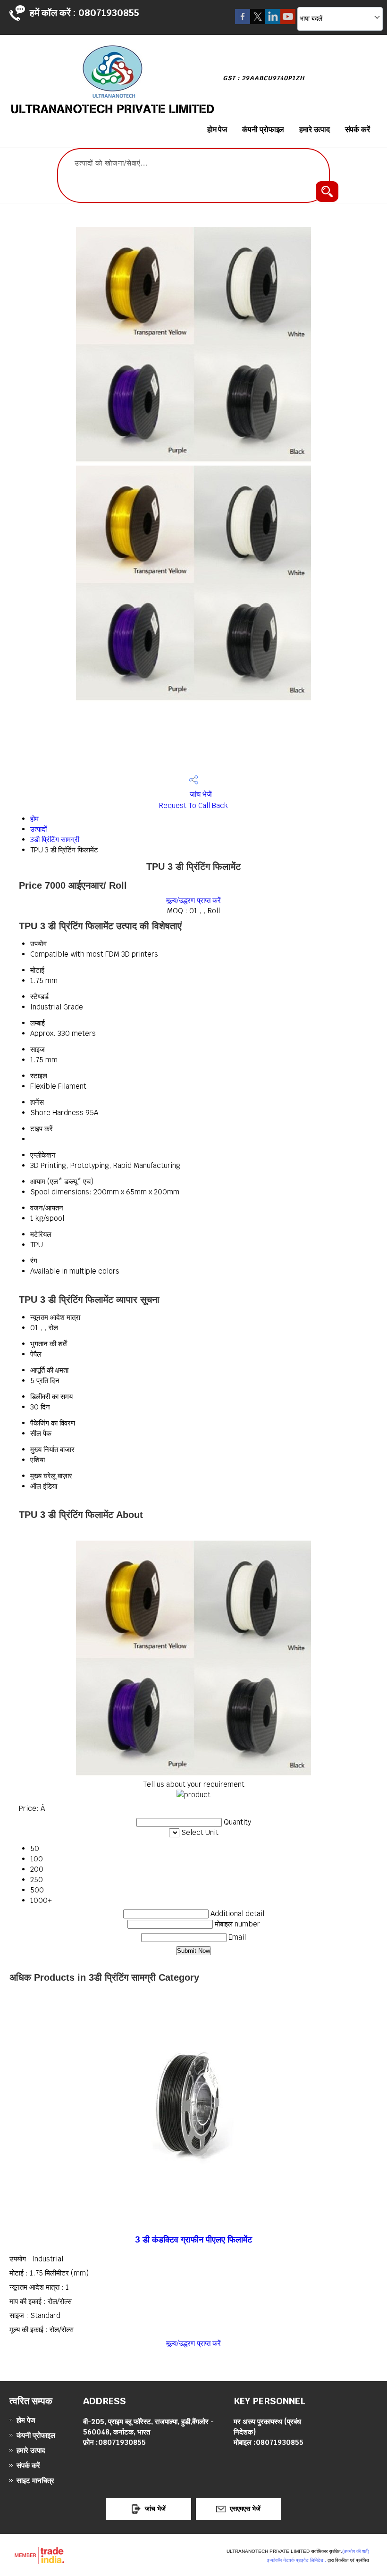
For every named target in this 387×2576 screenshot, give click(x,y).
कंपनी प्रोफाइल (263, 129)
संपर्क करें (358, 129)
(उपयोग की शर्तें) (356, 2551)
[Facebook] (243, 21)
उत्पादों (38, 829)
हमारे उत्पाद (314, 129)
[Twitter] (258, 21)
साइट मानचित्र (35, 2480)
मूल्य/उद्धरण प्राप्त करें (193, 900)
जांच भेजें (200, 794)
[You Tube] (288, 21)
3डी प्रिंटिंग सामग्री (55, 839)
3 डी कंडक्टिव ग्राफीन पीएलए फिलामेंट (193, 2239)
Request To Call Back (193, 805)
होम (34, 819)
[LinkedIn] (273, 21)
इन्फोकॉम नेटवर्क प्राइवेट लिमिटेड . (297, 2560)
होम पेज (217, 129)
